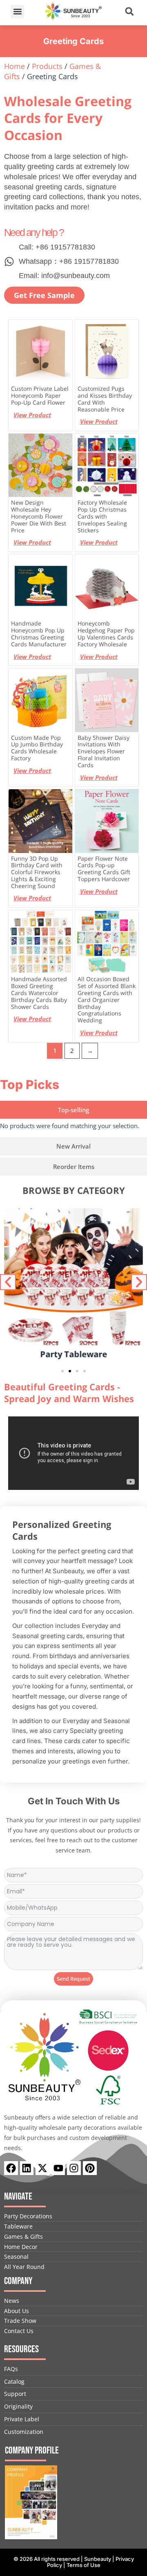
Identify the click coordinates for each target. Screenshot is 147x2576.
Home (14, 66)
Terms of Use (84, 2565)
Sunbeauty (98, 2559)
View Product (32, 415)
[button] (17, 12)
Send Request (73, 1979)
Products (47, 66)
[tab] (73, 1110)
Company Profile (32, 2450)
